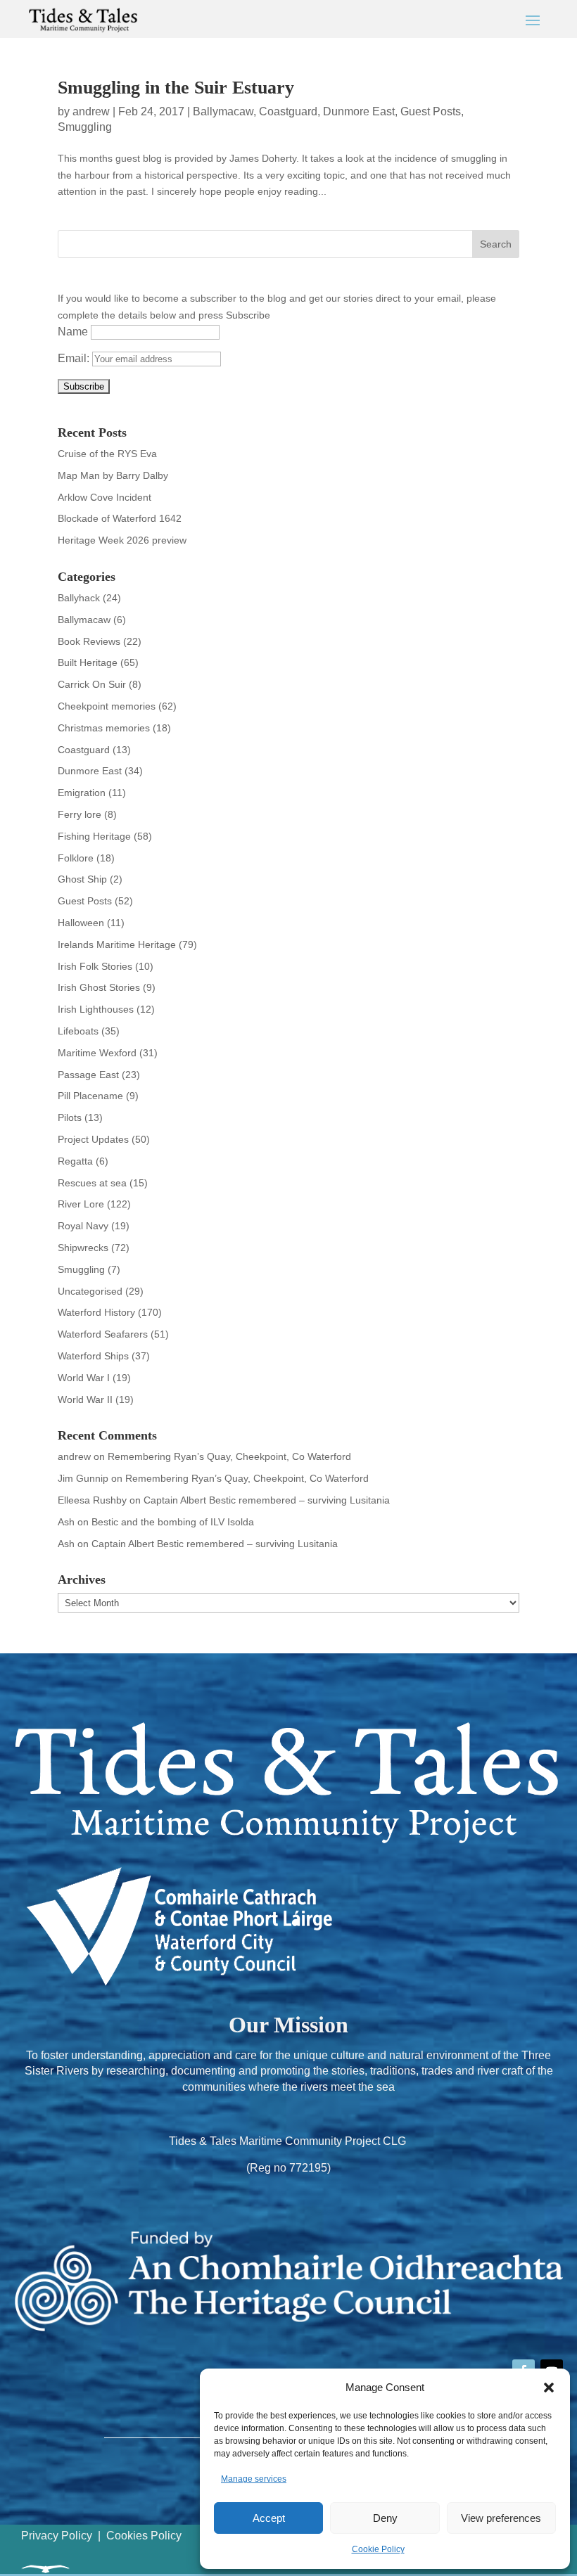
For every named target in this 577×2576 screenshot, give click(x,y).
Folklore (76, 858)
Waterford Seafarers (103, 1334)
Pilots (70, 1117)
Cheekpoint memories (107, 706)
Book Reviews (89, 641)
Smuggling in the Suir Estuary (176, 88)
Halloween (81, 923)
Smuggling (85, 127)
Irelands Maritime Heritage (117, 944)
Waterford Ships (93, 1356)
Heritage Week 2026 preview (122, 540)
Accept (269, 2518)
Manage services (254, 2479)
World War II (85, 1399)
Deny (385, 2518)
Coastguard (288, 111)
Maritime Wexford (97, 1053)
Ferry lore (80, 814)
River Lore (81, 1204)
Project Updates (93, 1139)
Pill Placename (90, 1096)
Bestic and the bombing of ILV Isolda (173, 1522)
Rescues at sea (92, 1183)
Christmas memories (104, 728)
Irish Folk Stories (95, 966)
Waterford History (96, 1312)
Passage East (88, 1075)
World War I (84, 1378)
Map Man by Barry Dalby (113, 475)
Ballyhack (79, 598)
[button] (549, 2388)
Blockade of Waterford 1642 (120, 518)
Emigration (82, 793)
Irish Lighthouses (96, 1009)
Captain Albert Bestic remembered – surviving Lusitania (267, 1500)
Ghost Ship (82, 879)
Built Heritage (88, 662)
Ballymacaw (223, 111)
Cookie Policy (378, 2549)
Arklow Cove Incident (104, 497)
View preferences (501, 2518)
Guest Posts (431, 111)
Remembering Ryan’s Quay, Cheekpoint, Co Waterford (229, 1456)
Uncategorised (90, 1291)
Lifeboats (78, 1031)
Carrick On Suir (92, 684)
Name (73, 332)
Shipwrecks (83, 1248)
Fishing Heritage (94, 836)
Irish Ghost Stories (99, 987)
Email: (75, 358)
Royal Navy (83, 1226)
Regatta (75, 1161)
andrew (91, 111)
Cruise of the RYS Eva (107, 454)
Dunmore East (359, 111)
